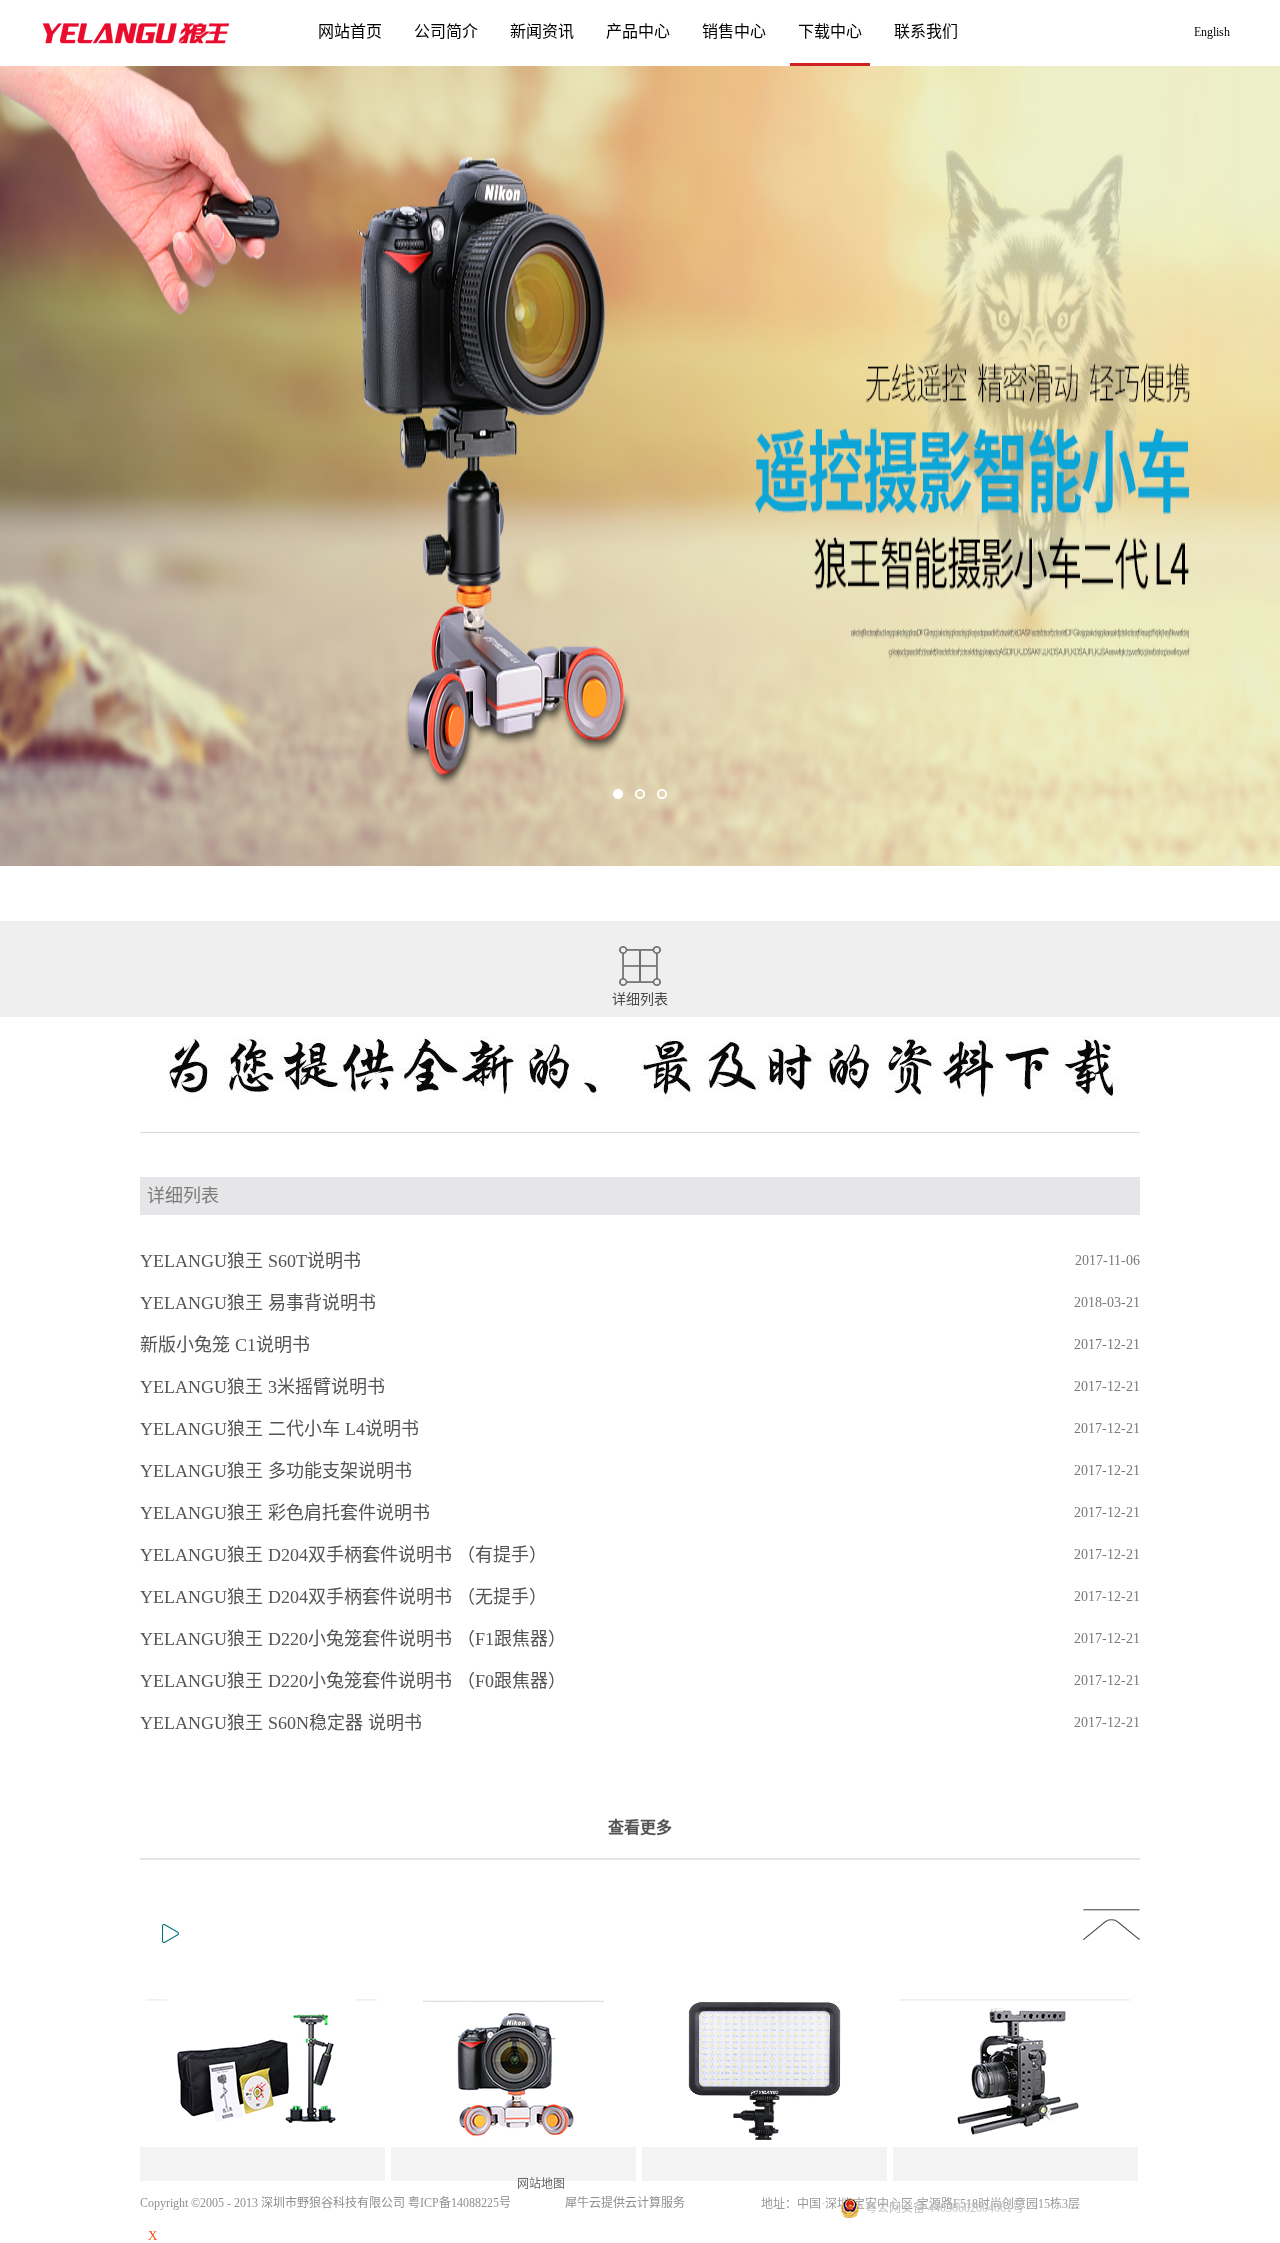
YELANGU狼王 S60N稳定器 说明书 (281, 1723)
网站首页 (350, 31)
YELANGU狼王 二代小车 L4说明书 (279, 1429)
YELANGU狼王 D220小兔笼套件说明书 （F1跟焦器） (353, 1639)
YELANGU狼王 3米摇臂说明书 (262, 1387)
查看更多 (640, 1827)
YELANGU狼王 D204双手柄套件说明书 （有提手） (343, 1555)
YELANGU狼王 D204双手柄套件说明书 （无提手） (343, 1597)
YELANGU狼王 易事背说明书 (258, 1303)
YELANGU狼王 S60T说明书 (250, 1261)
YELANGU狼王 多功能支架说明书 (276, 1471)
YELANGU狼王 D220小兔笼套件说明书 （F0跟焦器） (353, 1681)
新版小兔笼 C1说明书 (225, 1345)
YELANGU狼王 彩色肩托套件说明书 (285, 1513)
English (1212, 32)
